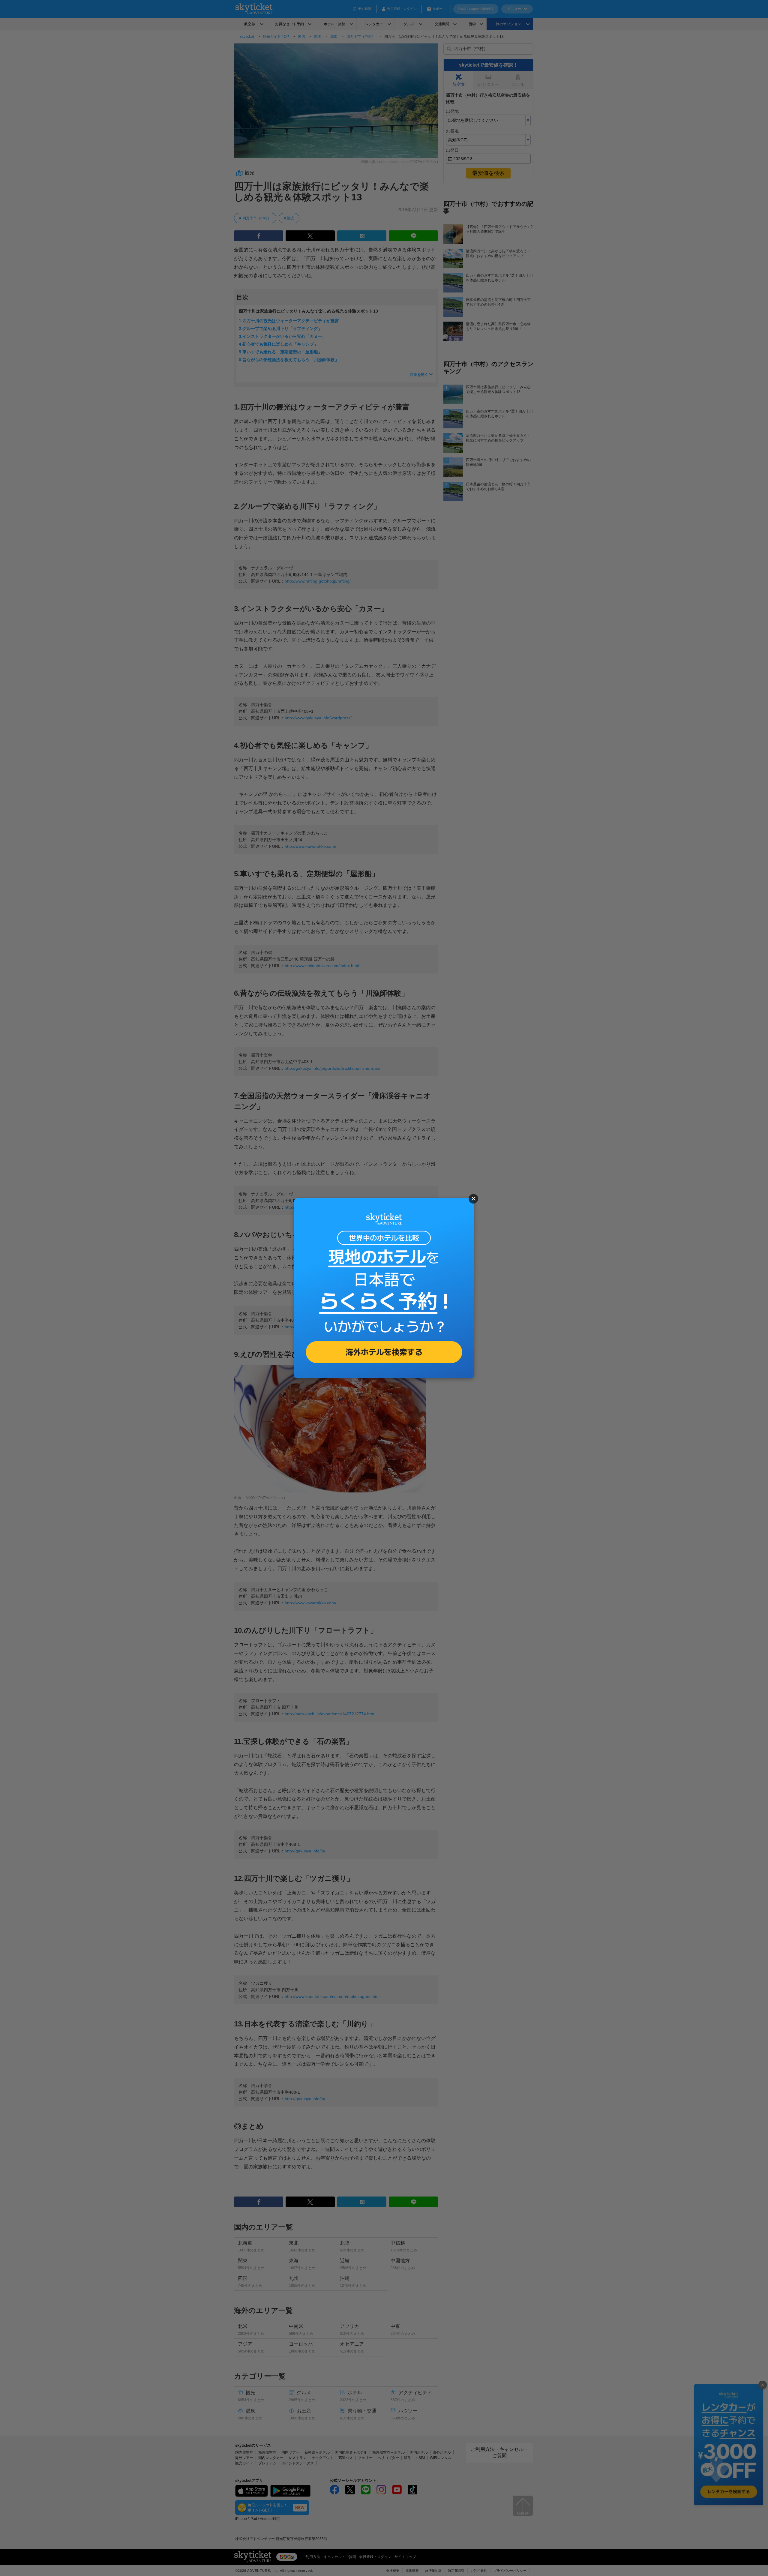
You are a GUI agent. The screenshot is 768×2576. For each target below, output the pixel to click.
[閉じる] (473, 1199)
